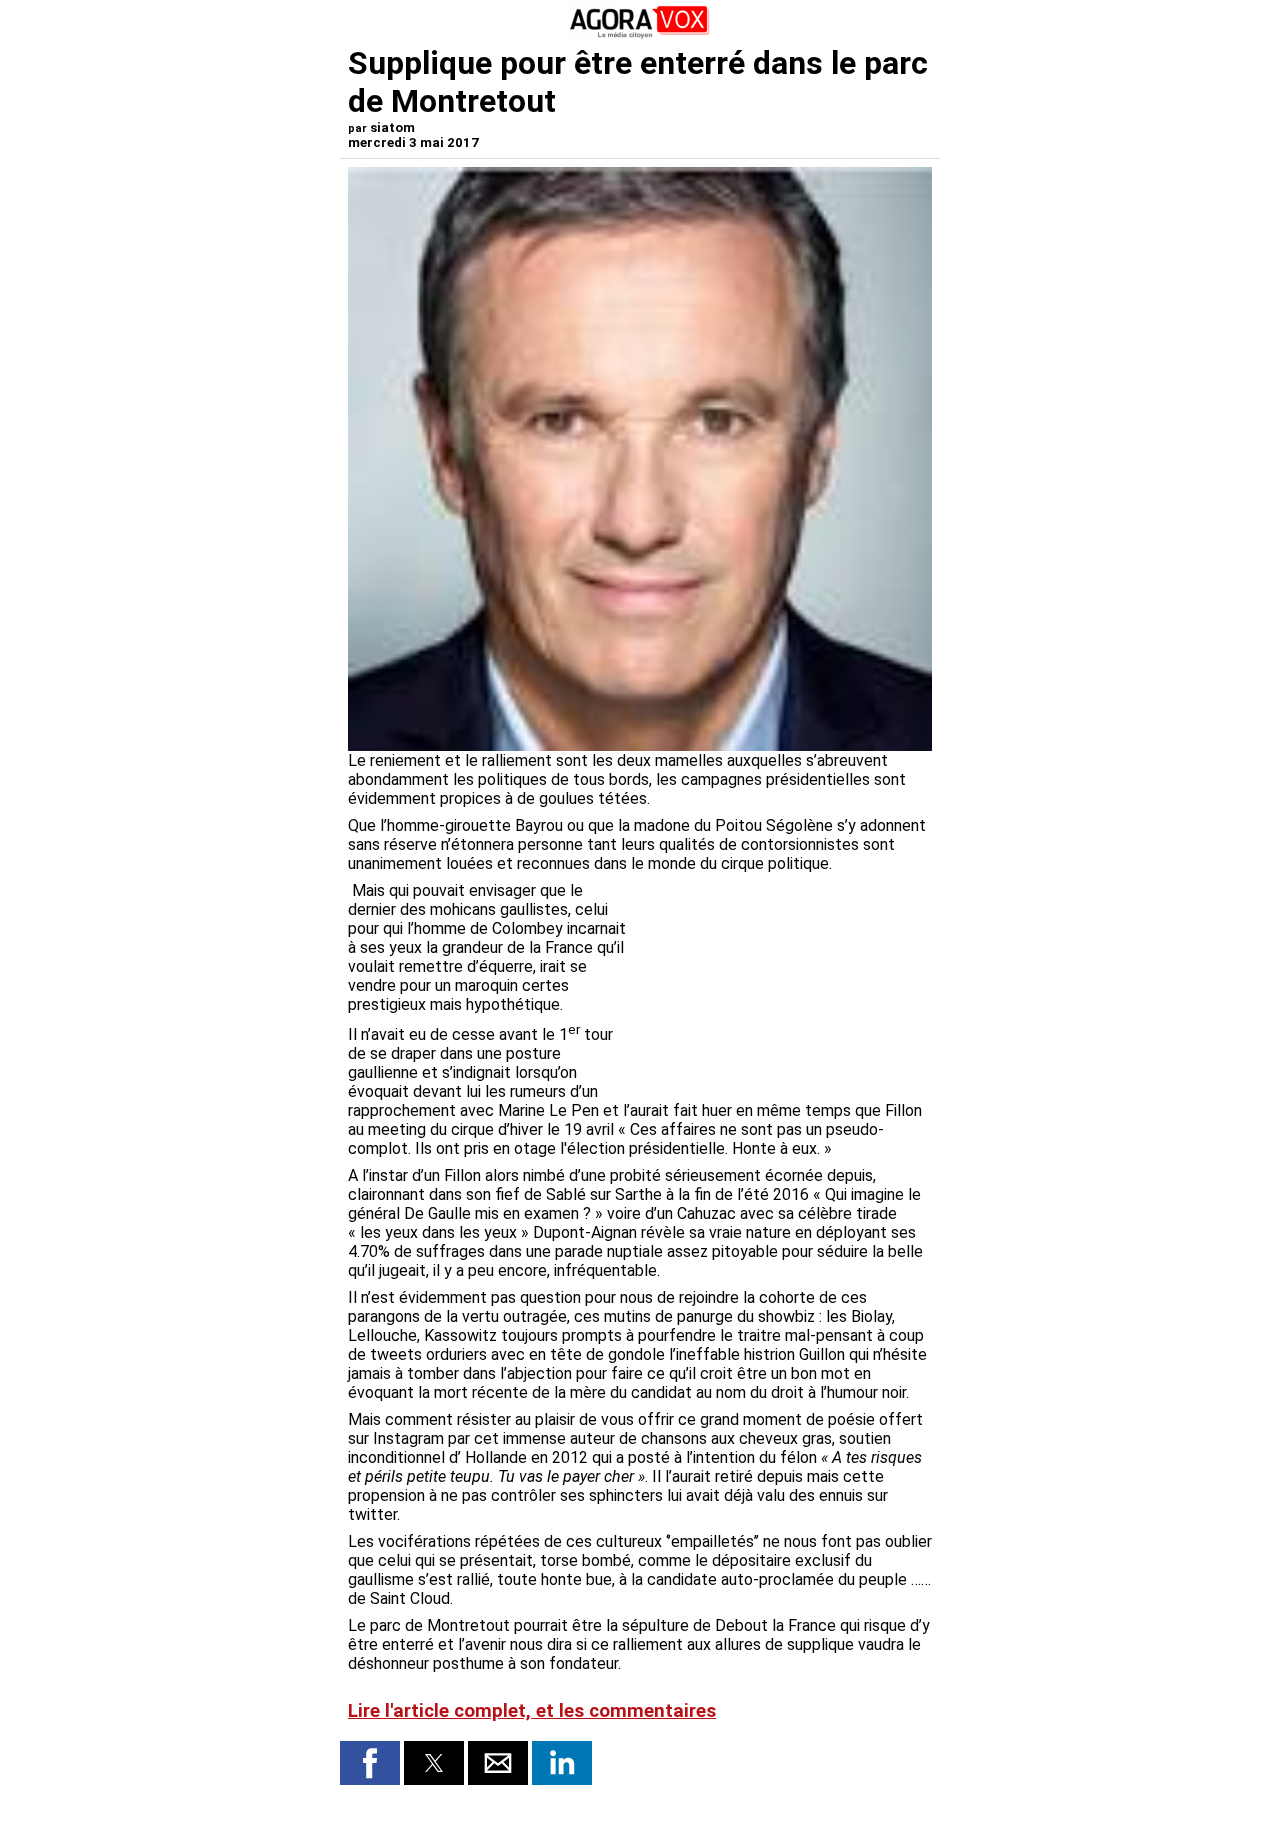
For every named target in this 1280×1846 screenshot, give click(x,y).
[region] (782, 986)
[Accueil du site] (640, 34)
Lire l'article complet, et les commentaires (532, 1711)
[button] (370, 1763)
